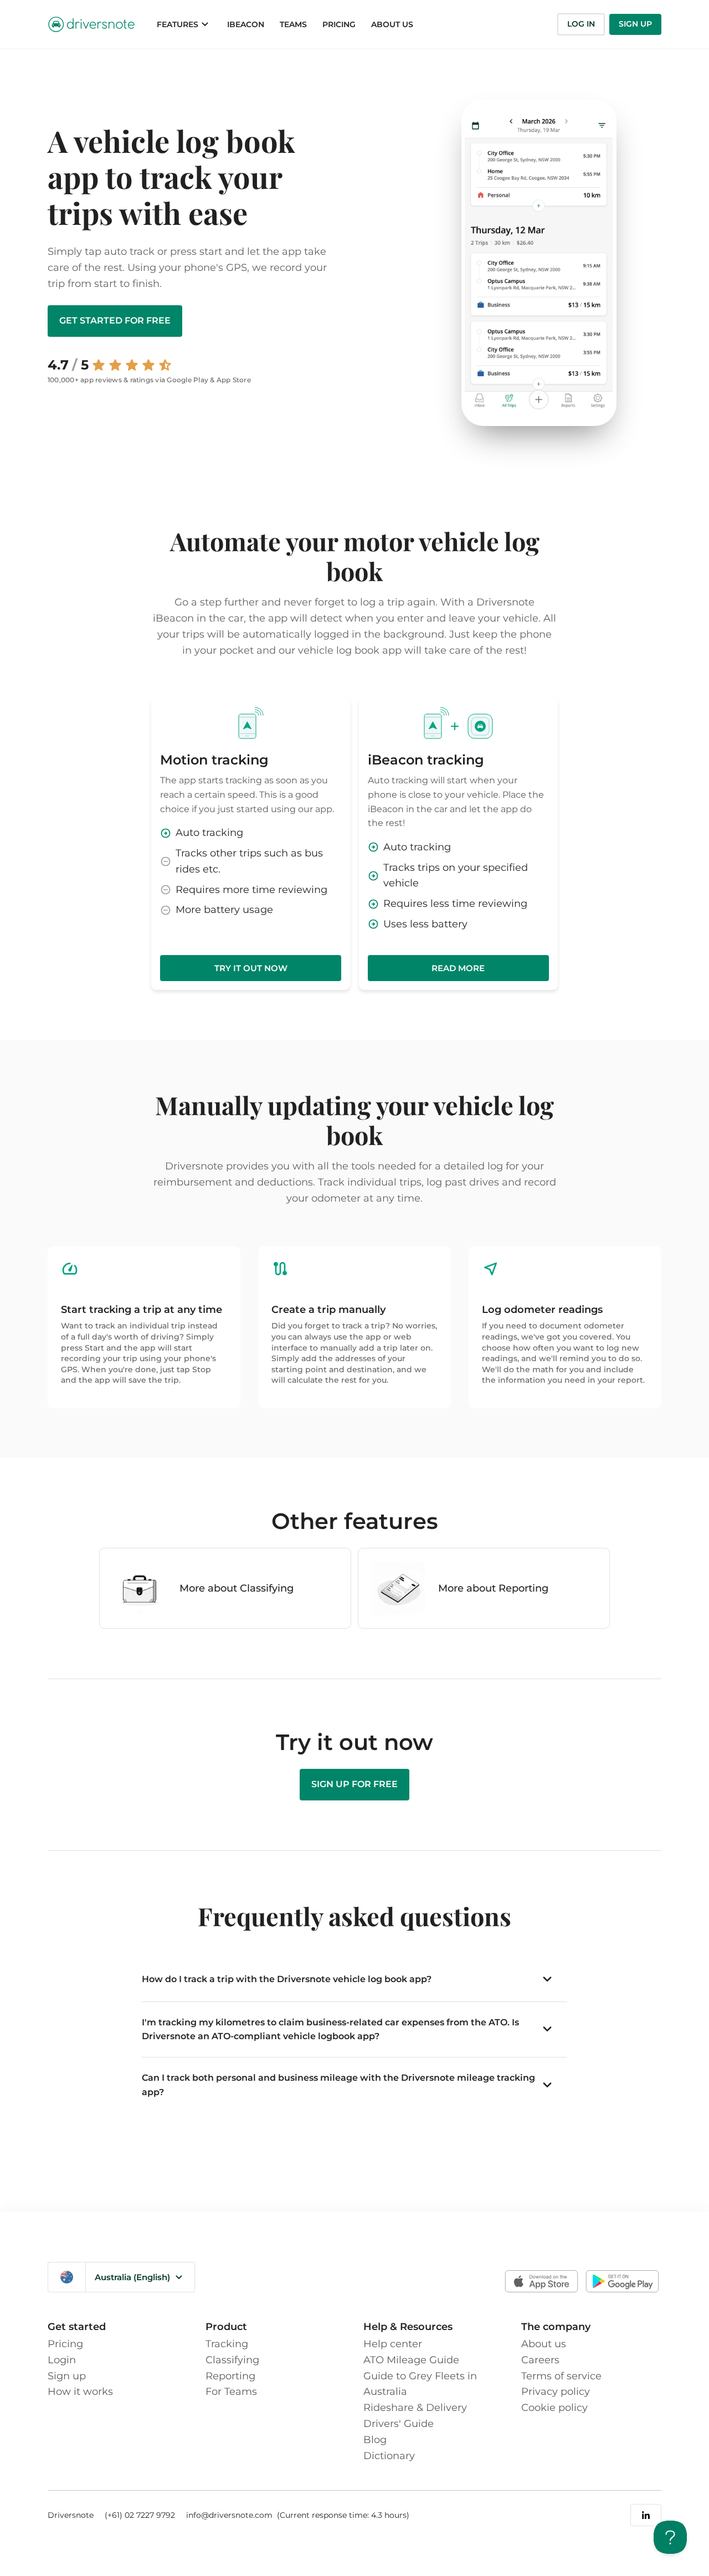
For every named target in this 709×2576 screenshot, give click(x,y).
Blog (375, 2440)
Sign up (635, 24)
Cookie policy (554, 2408)
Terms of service (561, 2376)
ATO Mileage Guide (411, 2360)
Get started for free (115, 320)
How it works (80, 2392)
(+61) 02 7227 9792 (140, 2515)
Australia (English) (132, 2277)
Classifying (232, 2360)
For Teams (231, 2392)
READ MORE (458, 968)
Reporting (230, 2376)
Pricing (65, 2344)
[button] (184, 24)
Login (62, 2360)
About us (544, 2344)
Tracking (227, 2344)
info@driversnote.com (230, 2515)
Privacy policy (556, 2392)
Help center (393, 2344)
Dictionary (389, 2456)
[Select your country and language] (67, 2277)
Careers (540, 2360)
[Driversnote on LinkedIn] (646, 2515)
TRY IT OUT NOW (251, 968)
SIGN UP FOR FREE (354, 1784)
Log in (581, 24)
